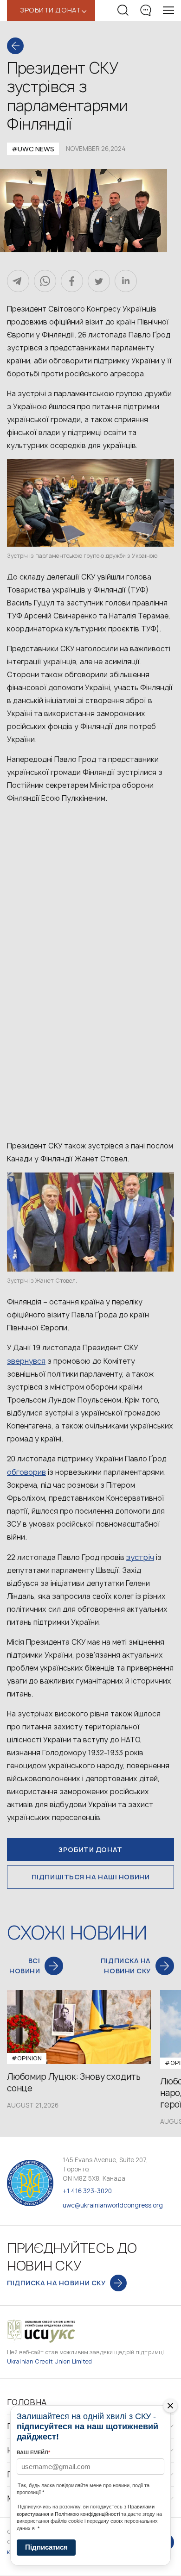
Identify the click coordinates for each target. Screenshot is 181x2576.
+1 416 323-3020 (87, 2191)
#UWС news (33, 149)
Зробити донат (90, 1849)
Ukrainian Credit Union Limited (50, 2361)
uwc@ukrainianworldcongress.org (113, 2205)
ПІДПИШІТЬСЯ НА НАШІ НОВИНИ (91, 1877)
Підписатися (46, 2547)
